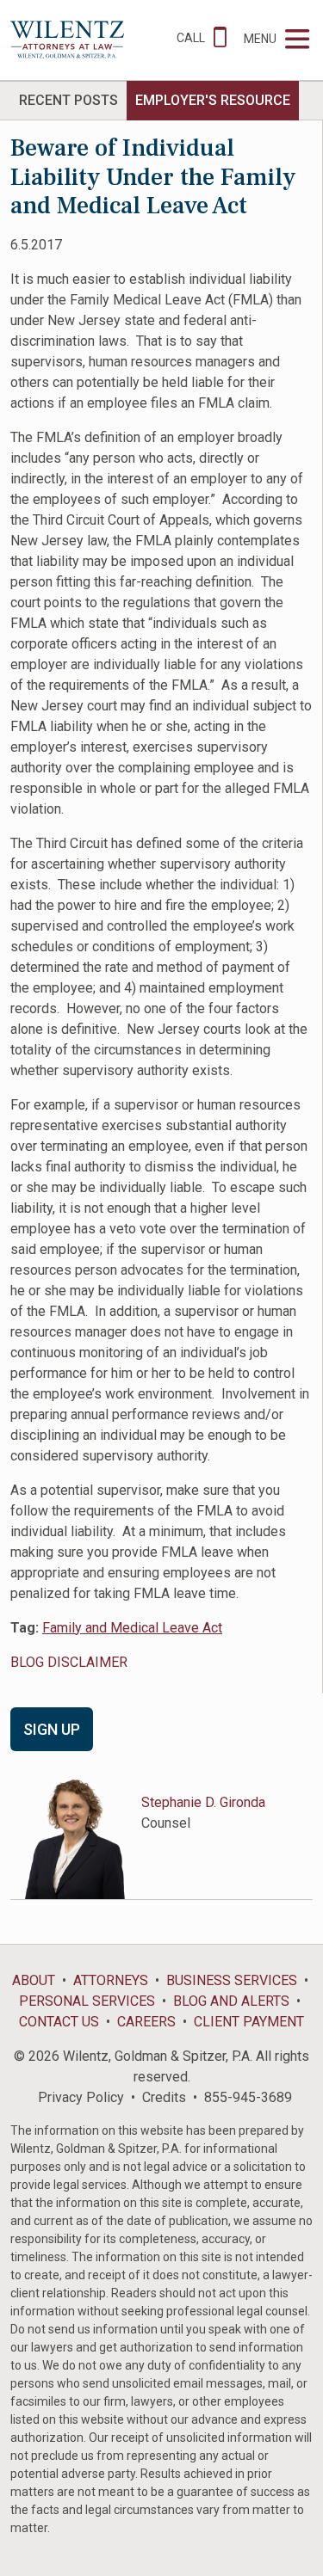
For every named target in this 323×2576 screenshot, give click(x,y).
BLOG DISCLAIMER (69, 1662)
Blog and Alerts (231, 2001)
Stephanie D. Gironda (203, 1802)
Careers (146, 2022)
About (34, 1980)
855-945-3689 (248, 2097)
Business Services (232, 1980)
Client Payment (249, 2022)
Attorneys (111, 1980)
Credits (164, 2097)
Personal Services (87, 2001)
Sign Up (52, 1729)
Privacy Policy (81, 2097)
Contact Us (59, 2022)
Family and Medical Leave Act (132, 1628)
